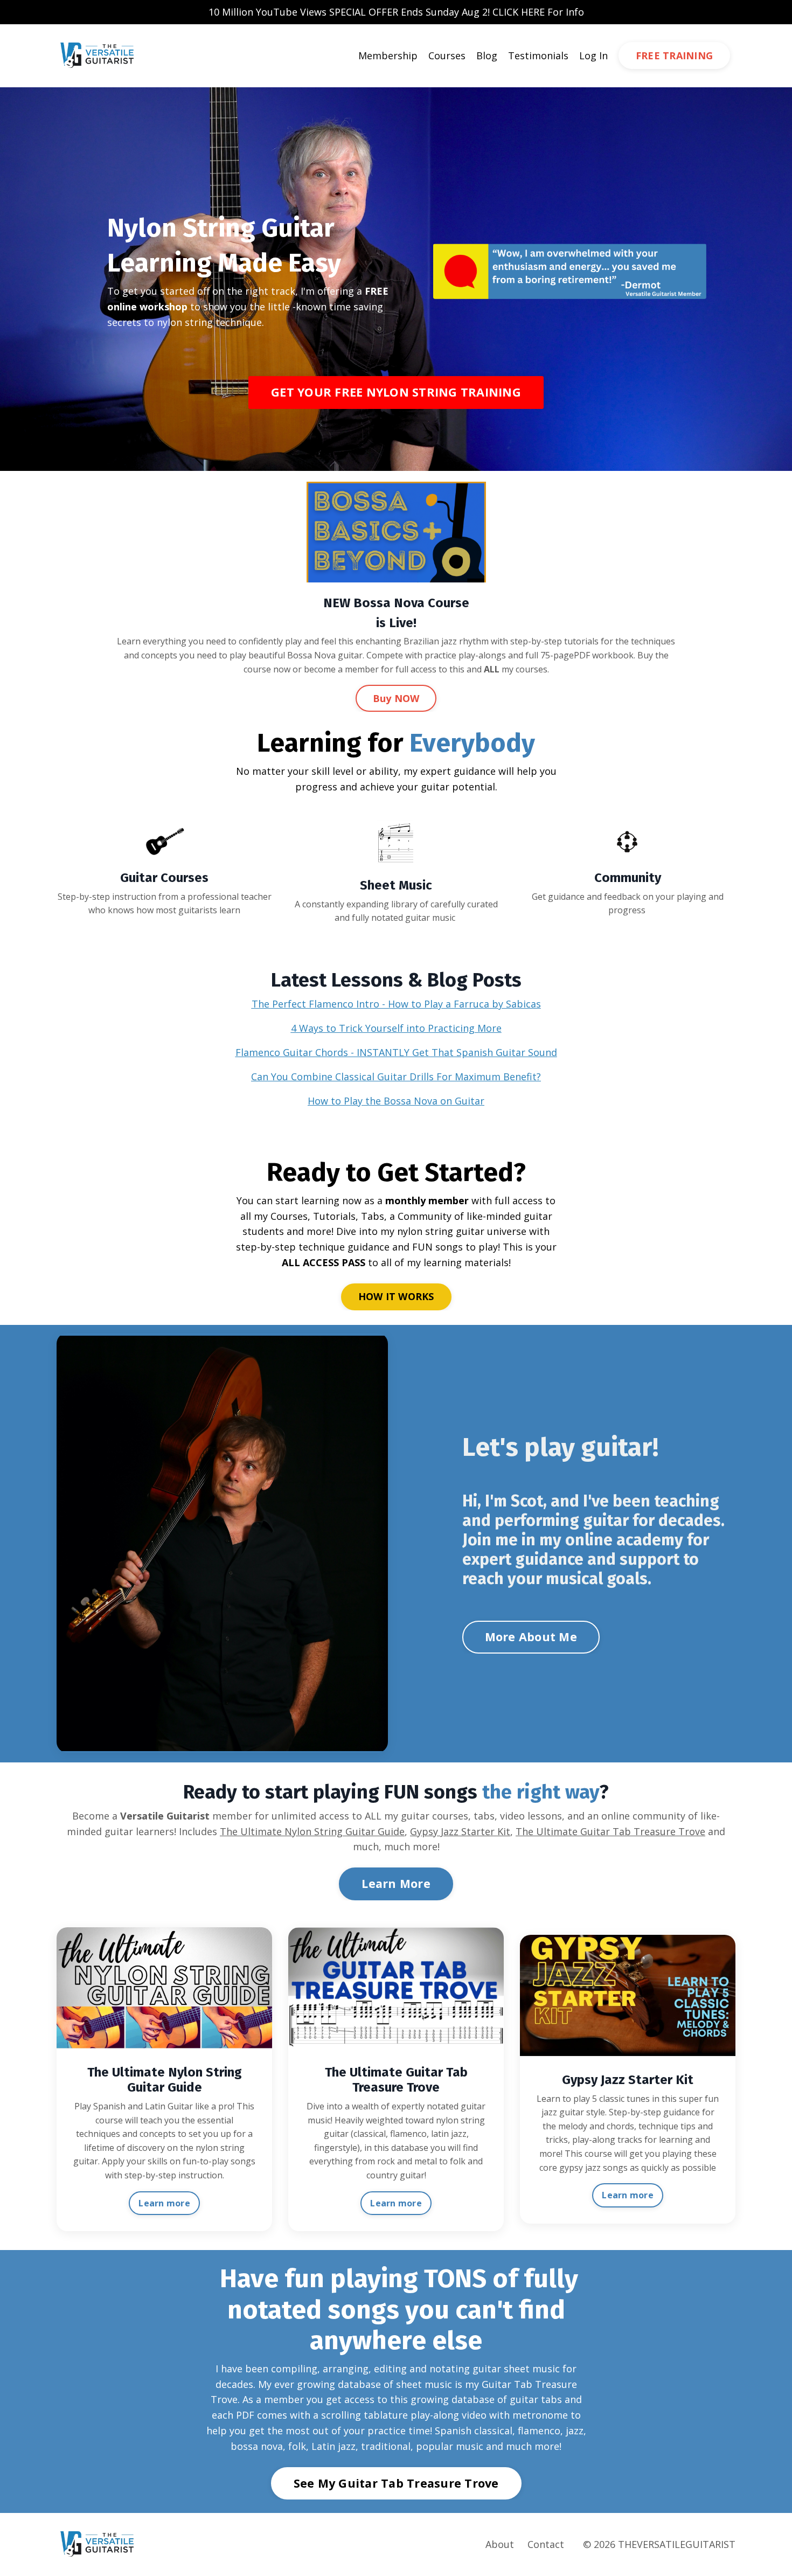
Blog (487, 55)
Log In (593, 55)
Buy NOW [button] (396, 698)
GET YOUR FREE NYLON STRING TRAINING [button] (396, 392)
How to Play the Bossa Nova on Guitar (396, 1101)
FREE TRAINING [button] (674, 55)
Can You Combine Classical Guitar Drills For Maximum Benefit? (396, 1077)
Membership (388, 55)
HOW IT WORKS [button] (396, 1296)
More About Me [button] (531, 1637)
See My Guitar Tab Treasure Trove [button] (396, 2483)
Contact (546, 2544)
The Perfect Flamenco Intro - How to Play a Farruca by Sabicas (396, 1004)
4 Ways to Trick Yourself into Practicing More (396, 1028)
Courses (447, 55)
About (500, 2544)
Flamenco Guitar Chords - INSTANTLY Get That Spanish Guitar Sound (396, 1052)
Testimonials (538, 55)
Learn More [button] (396, 1883)
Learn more (164, 2203)
